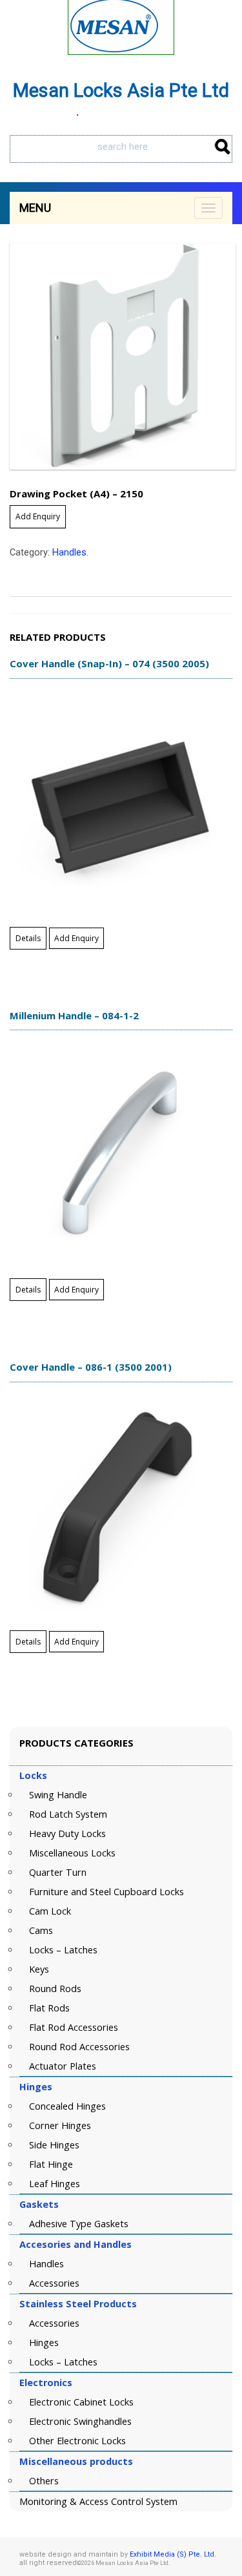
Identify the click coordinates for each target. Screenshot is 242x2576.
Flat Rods (49, 2008)
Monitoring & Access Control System (98, 2501)
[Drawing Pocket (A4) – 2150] (121, 357)
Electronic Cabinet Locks (81, 2402)
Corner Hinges (60, 2125)
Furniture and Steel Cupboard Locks (106, 1892)
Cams (41, 1930)
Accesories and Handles (76, 2244)
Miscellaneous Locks (72, 1853)
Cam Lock (50, 1911)
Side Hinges (54, 2145)
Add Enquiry (38, 516)
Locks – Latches (63, 1950)
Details (28, 938)
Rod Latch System (68, 1814)
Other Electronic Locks (77, 2441)
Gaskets (39, 2204)
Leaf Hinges (55, 2184)
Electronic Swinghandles (80, 2421)
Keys (39, 1969)
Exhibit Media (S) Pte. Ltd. (173, 2554)
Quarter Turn (58, 1872)
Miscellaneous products (76, 2461)
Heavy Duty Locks (67, 1833)
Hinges (36, 2087)
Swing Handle (58, 1795)
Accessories (54, 2283)
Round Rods (55, 1989)
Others (44, 2481)
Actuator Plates (63, 2066)
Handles (69, 553)
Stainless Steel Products (78, 2304)
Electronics (46, 2383)
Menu (35, 208)
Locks (33, 1775)
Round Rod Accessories (79, 2047)
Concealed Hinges (67, 2106)
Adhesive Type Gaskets (79, 2224)
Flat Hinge (51, 2164)
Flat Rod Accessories (74, 2027)
